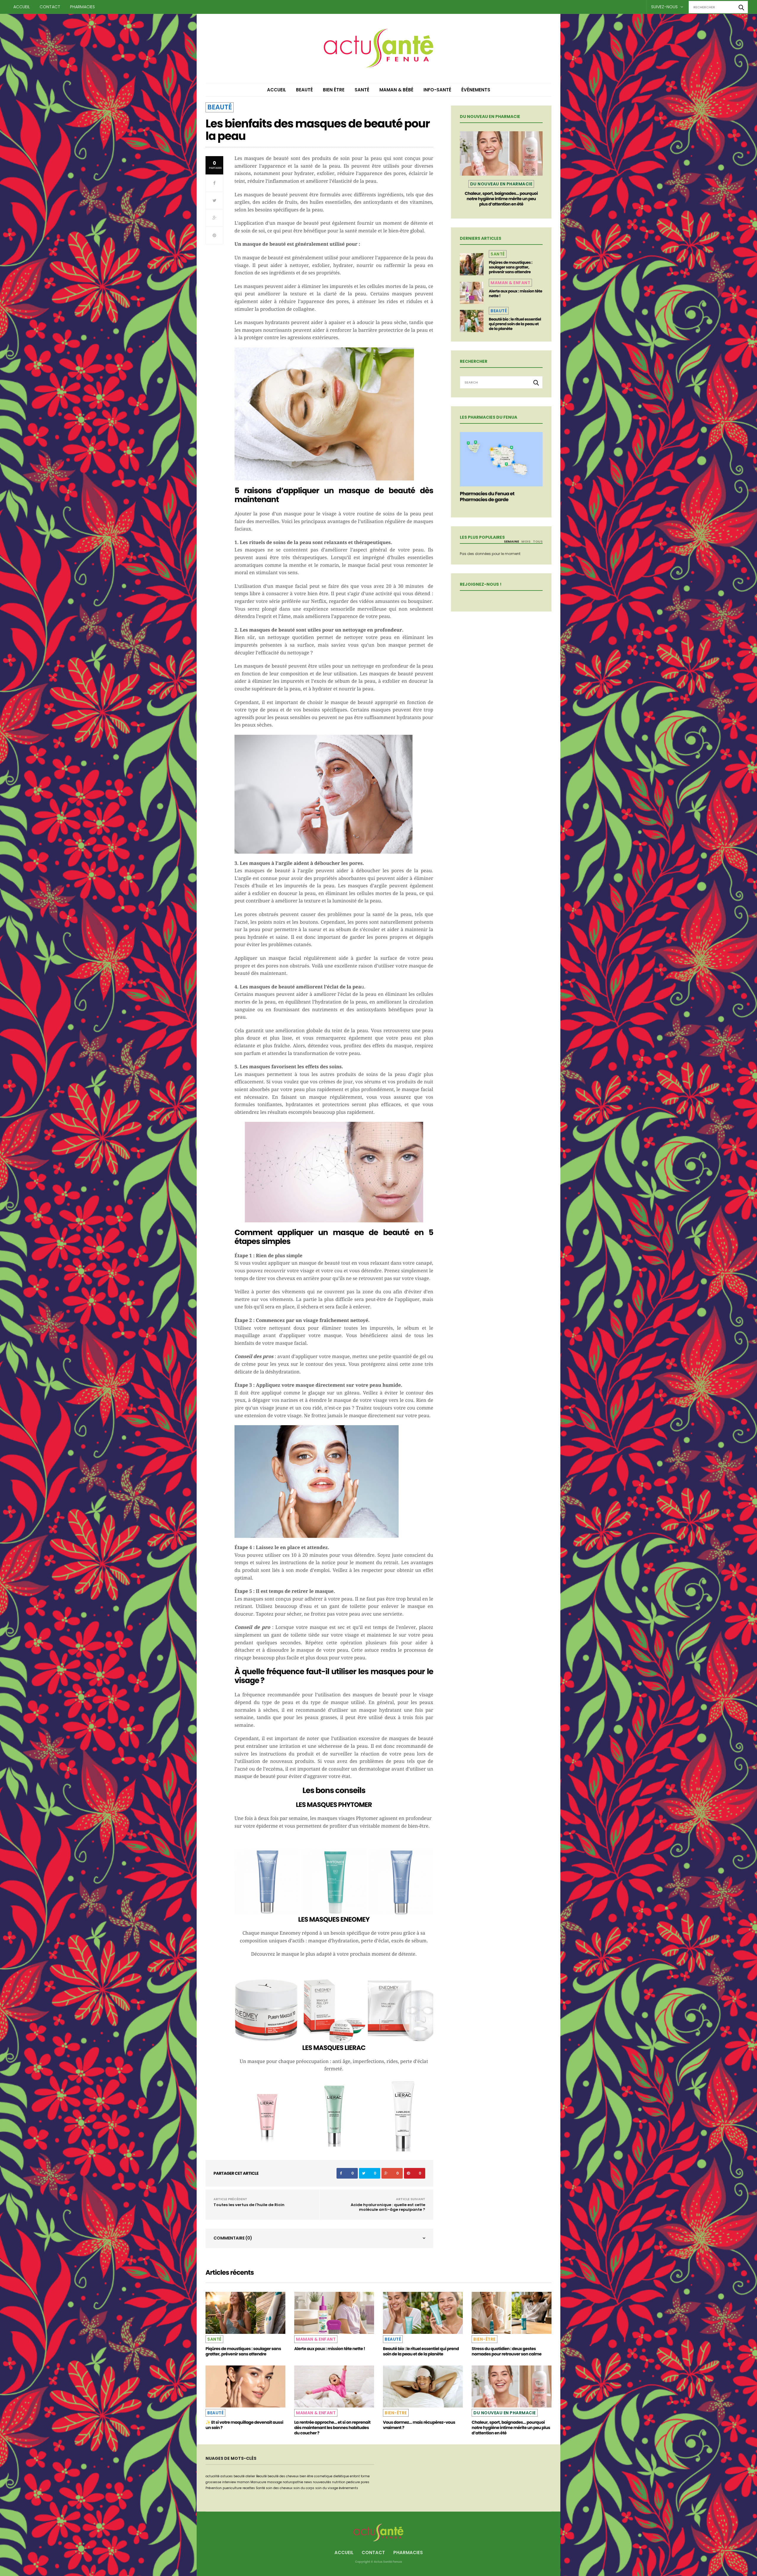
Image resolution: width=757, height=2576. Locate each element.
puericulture (232, 2488)
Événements (476, 90)
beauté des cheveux (283, 2476)
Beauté (304, 90)
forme (365, 2476)
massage (274, 2482)
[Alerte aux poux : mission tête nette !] (472, 293)
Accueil (22, 7)
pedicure (353, 2482)
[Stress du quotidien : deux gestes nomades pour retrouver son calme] (512, 2313)
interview (229, 2482)
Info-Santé (437, 90)
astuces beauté (232, 2476)
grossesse (213, 2482)
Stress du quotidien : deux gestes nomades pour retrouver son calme (507, 2351)
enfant (355, 2476)
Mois (526, 541)
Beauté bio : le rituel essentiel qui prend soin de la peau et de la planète (515, 324)
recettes (249, 2488)
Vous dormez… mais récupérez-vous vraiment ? (419, 2425)
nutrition (339, 2482)
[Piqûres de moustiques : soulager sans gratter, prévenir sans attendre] (472, 264)
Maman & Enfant (510, 283)
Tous (538, 541)
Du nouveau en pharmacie (501, 184)
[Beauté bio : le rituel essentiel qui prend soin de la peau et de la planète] (472, 321)
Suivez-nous (665, 7)
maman (243, 2482)
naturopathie (293, 2482)
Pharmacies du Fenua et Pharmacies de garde (487, 497)
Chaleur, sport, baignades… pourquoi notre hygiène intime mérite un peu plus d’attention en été (501, 199)
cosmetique (323, 2476)
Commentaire (233, 2238)
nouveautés (322, 2482)
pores (365, 2482)
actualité (212, 2476)
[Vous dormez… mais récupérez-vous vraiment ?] (423, 2386)
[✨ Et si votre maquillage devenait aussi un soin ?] (245, 2386)
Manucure (258, 2482)
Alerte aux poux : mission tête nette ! (515, 293)
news (308, 2482)
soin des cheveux (279, 2488)
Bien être (334, 90)
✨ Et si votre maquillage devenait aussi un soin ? (244, 2425)
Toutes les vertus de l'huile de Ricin (249, 2205)
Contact (50, 7)
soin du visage (327, 2488)
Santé (362, 90)
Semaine (511, 541)
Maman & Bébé (396, 90)
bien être (306, 2476)
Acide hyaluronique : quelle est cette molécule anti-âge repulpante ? (388, 2207)
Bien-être (485, 2339)
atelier (250, 2476)
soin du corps (304, 2488)
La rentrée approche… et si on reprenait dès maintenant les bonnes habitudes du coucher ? (332, 2428)
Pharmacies (83, 7)
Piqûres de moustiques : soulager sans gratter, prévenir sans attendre (511, 267)
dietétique (341, 2476)
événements (348, 2488)
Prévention (214, 2488)
